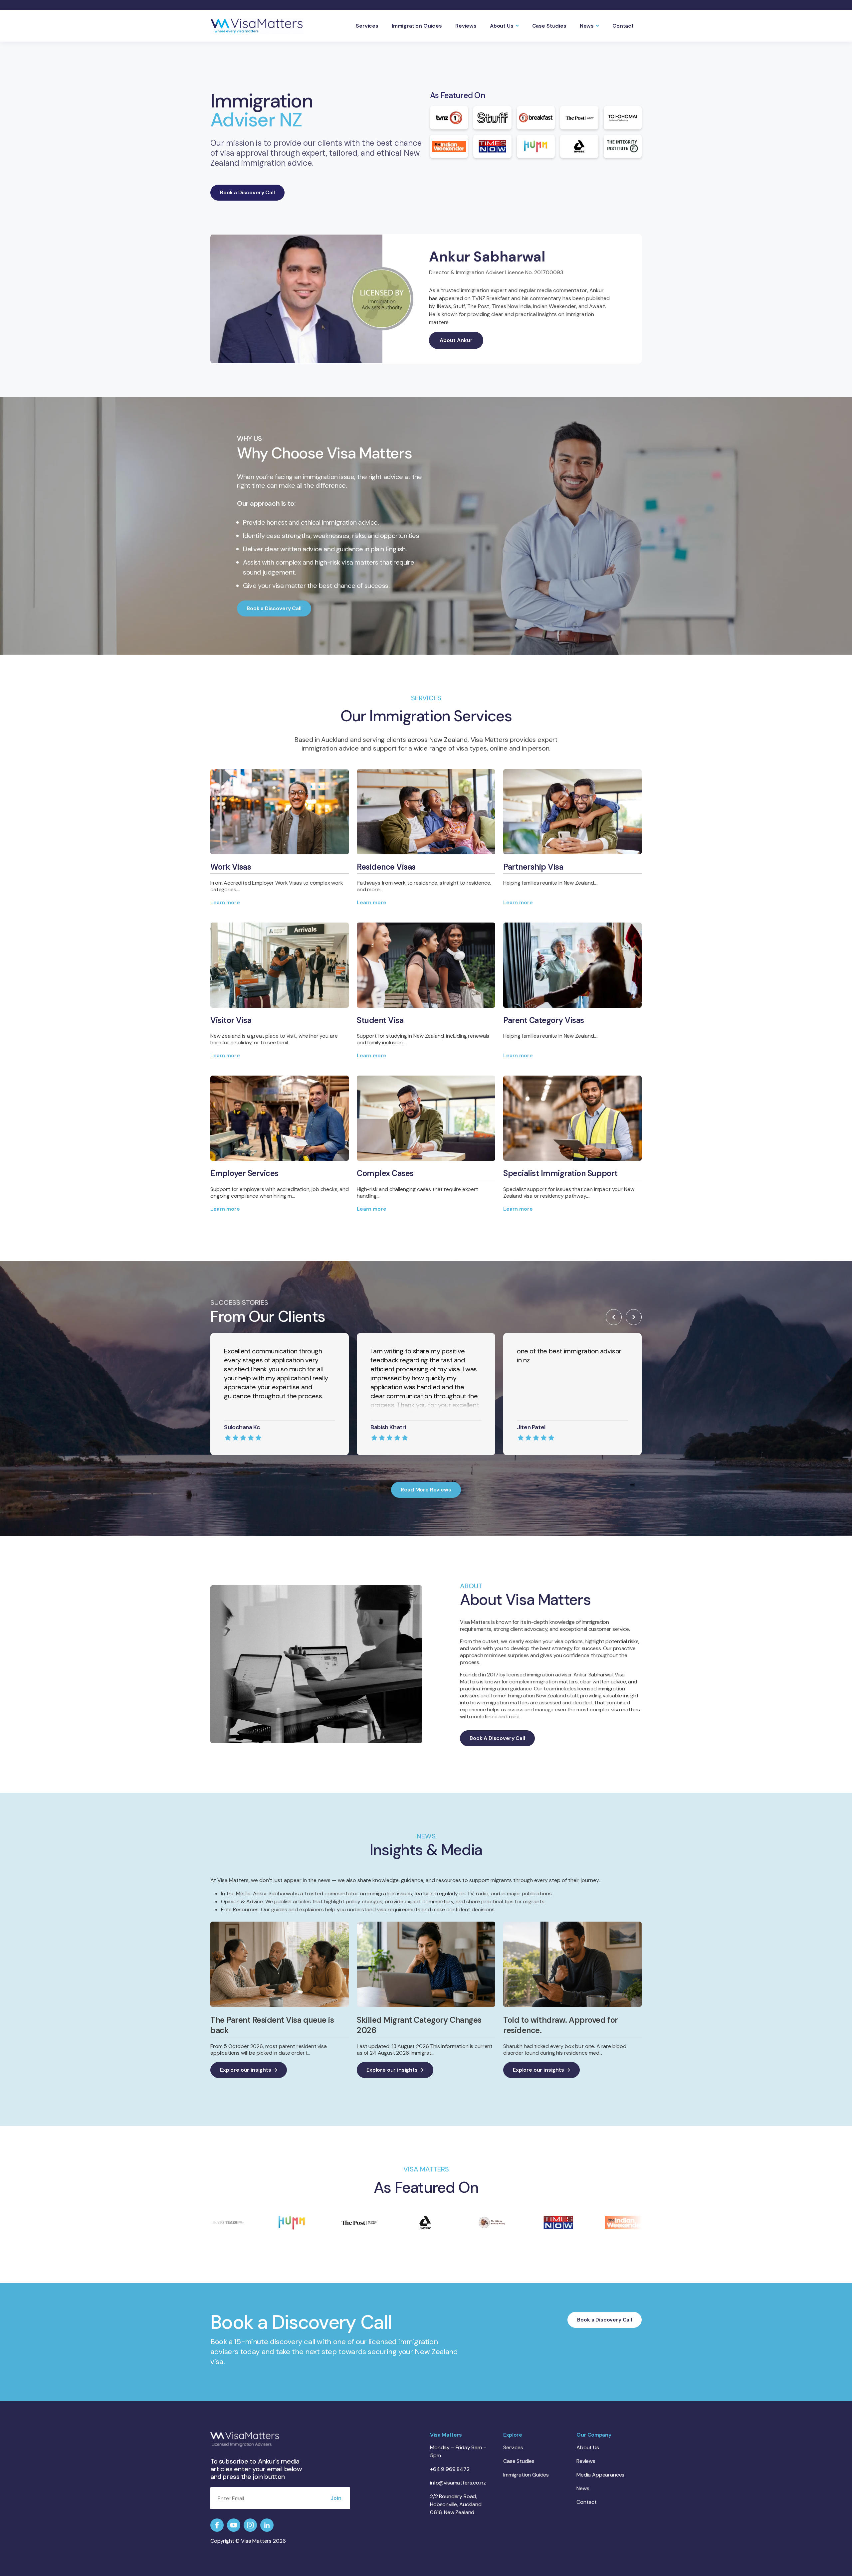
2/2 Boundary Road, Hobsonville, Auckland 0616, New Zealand (456, 2504)
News (583, 2488)
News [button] (587, 26)
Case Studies (549, 26)
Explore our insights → (249, 2070)
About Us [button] (502, 26)
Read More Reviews (426, 1490)
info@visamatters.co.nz (458, 2483)
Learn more (225, 902)
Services (367, 26)
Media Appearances (600, 2475)
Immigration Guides (417, 26)
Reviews (466, 26)
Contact (623, 26)
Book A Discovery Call (497, 1738)
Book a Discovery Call (247, 192)
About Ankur (456, 340)
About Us (588, 2447)
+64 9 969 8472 (450, 2469)
